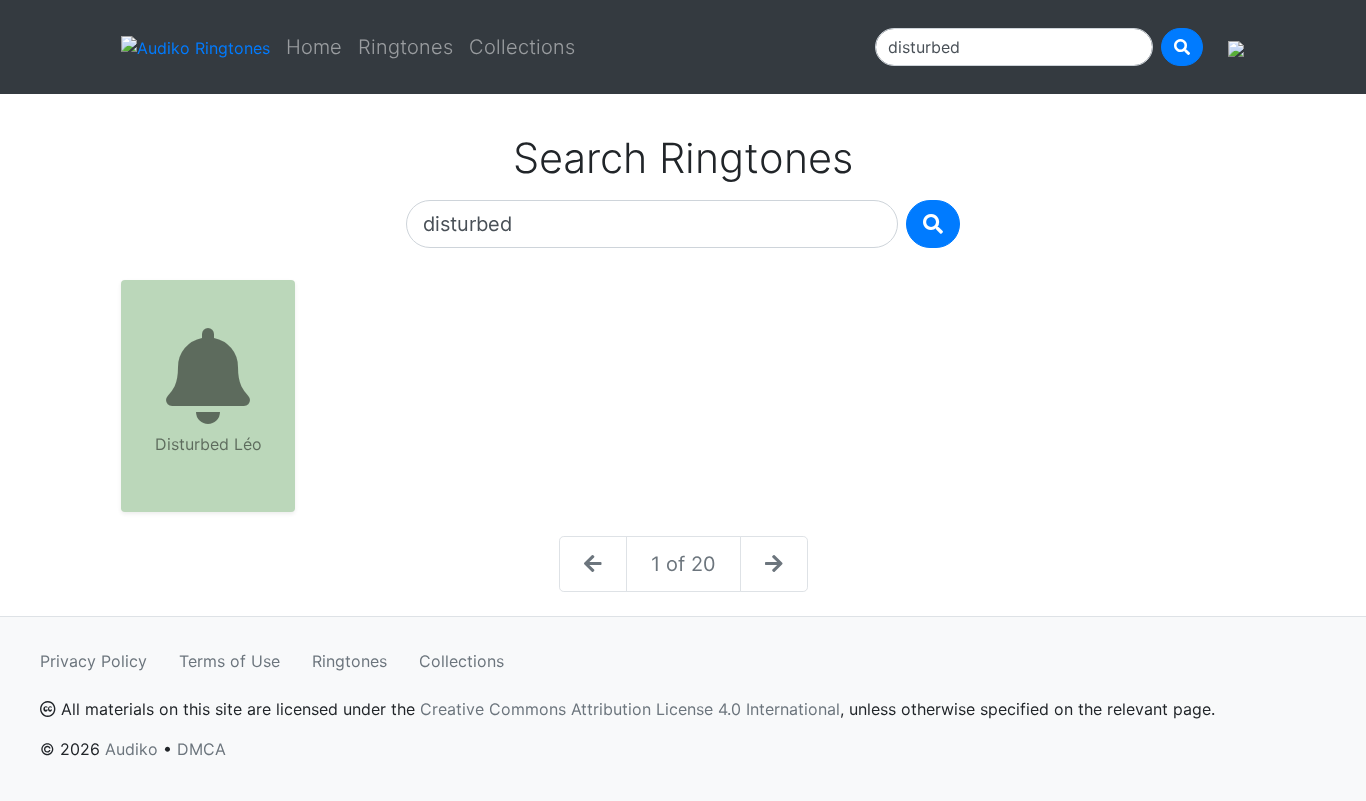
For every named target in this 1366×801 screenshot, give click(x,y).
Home (314, 47)
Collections (522, 47)
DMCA (201, 749)
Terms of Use (229, 661)
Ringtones (405, 47)
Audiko (131, 749)
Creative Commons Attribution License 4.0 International (630, 709)
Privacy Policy (93, 661)
